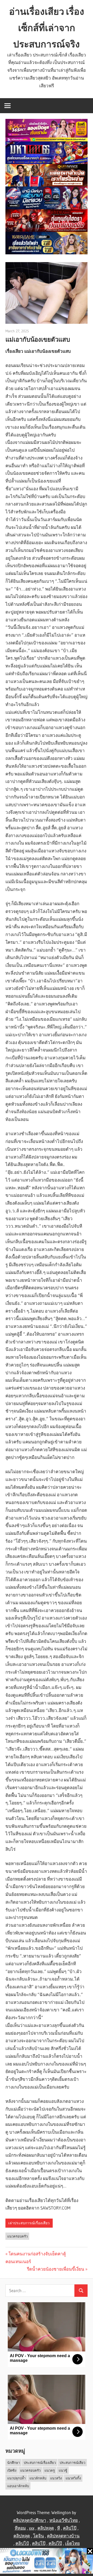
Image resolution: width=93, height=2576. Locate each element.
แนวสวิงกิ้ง (73, 2478)
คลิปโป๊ (70, 2528)
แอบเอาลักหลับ (18, 2486)
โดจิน (38, 2536)
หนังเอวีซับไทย (64, 2520)
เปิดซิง (12, 2470)
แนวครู (50, 2470)
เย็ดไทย (72, 2543)
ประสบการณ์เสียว (72, 2463)
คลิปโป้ (22, 2543)
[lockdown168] (47, 2562)
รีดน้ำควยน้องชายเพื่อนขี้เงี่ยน (56, 2269)
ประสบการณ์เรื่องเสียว (40, 2463)
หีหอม (20, 2528)
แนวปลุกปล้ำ (16, 2478)
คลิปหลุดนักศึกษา (30, 2520)
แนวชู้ (63, 2470)
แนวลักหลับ (38, 2478)
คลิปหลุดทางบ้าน (63, 2536)
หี (59, 2528)
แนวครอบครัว (17, 2236)
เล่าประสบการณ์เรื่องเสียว (29, 2223)
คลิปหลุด (46, 2528)
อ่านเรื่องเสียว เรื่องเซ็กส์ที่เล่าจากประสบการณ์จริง (47, 28)
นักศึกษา (14, 2463)
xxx (32, 2528)
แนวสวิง (56, 2478)
